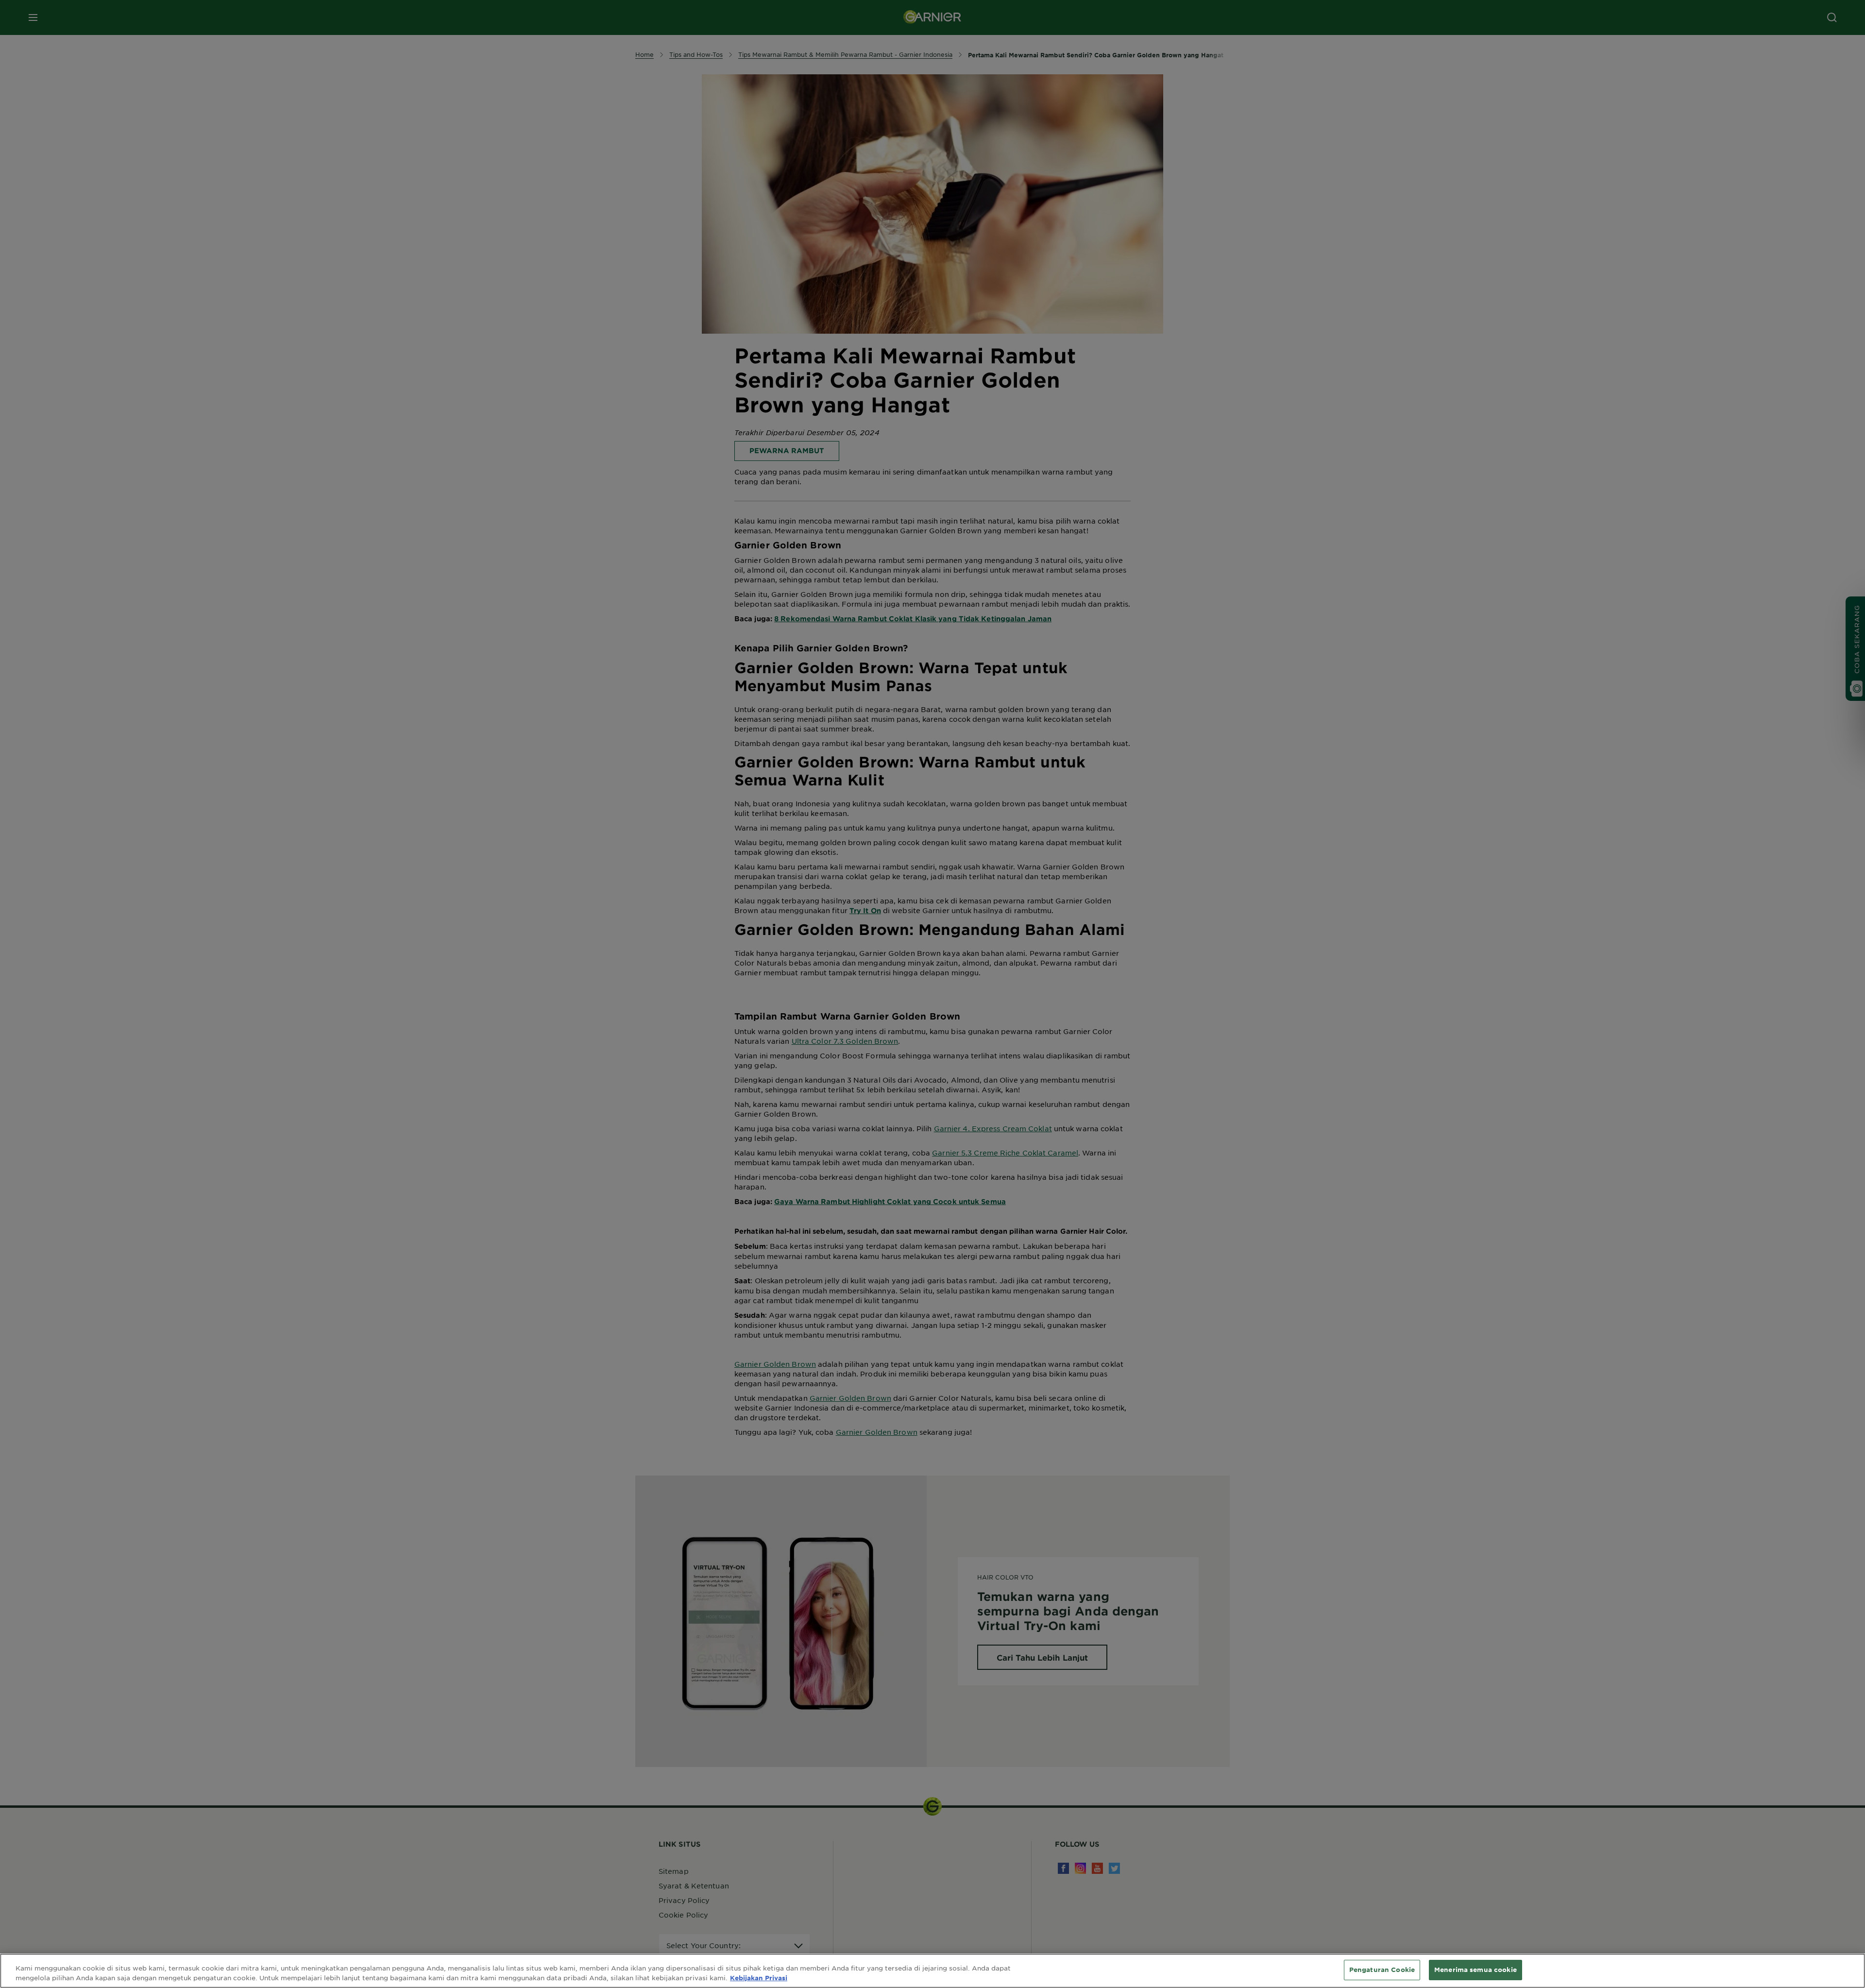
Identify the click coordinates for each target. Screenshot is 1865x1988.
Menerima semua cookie (1475, 1970)
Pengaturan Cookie (1382, 1970)
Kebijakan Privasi (759, 1978)
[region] (932, 1971)
